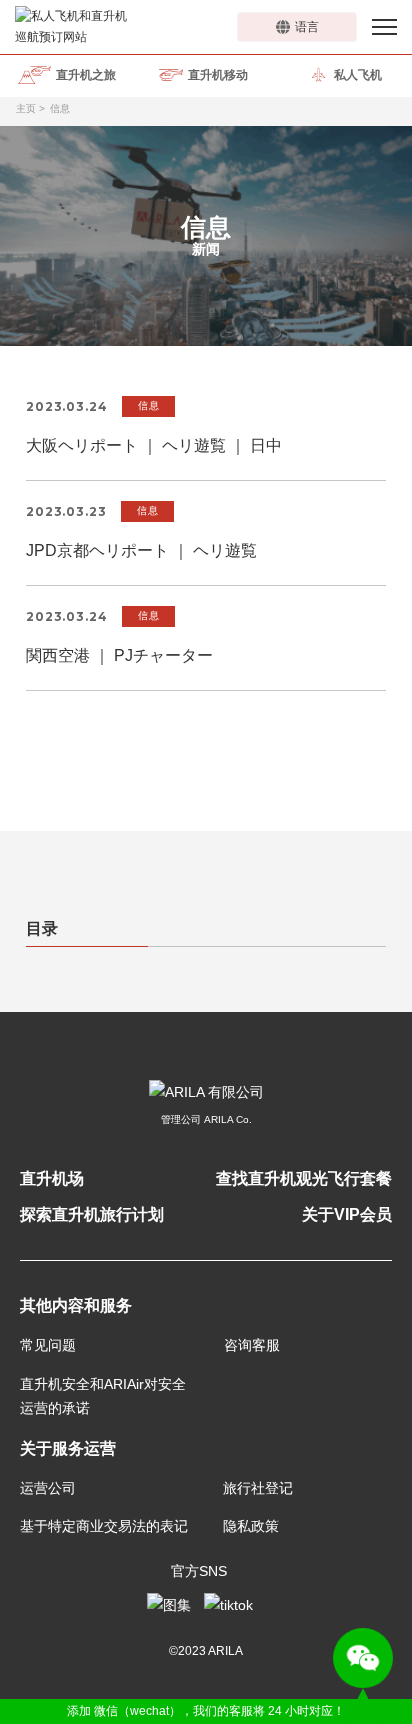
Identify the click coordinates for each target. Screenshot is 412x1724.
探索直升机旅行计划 (92, 1214)
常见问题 (48, 1345)
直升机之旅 (86, 75)
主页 (26, 108)
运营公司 (48, 1488)
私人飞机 (358, 75)
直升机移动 (218, 75)
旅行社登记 (258, 1488)
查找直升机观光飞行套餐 (304, 1178)
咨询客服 (252, 1345)
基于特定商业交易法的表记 (104, 1526)
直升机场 (52, 1178)
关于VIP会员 (347, 1214)
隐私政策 (251, 1526)
